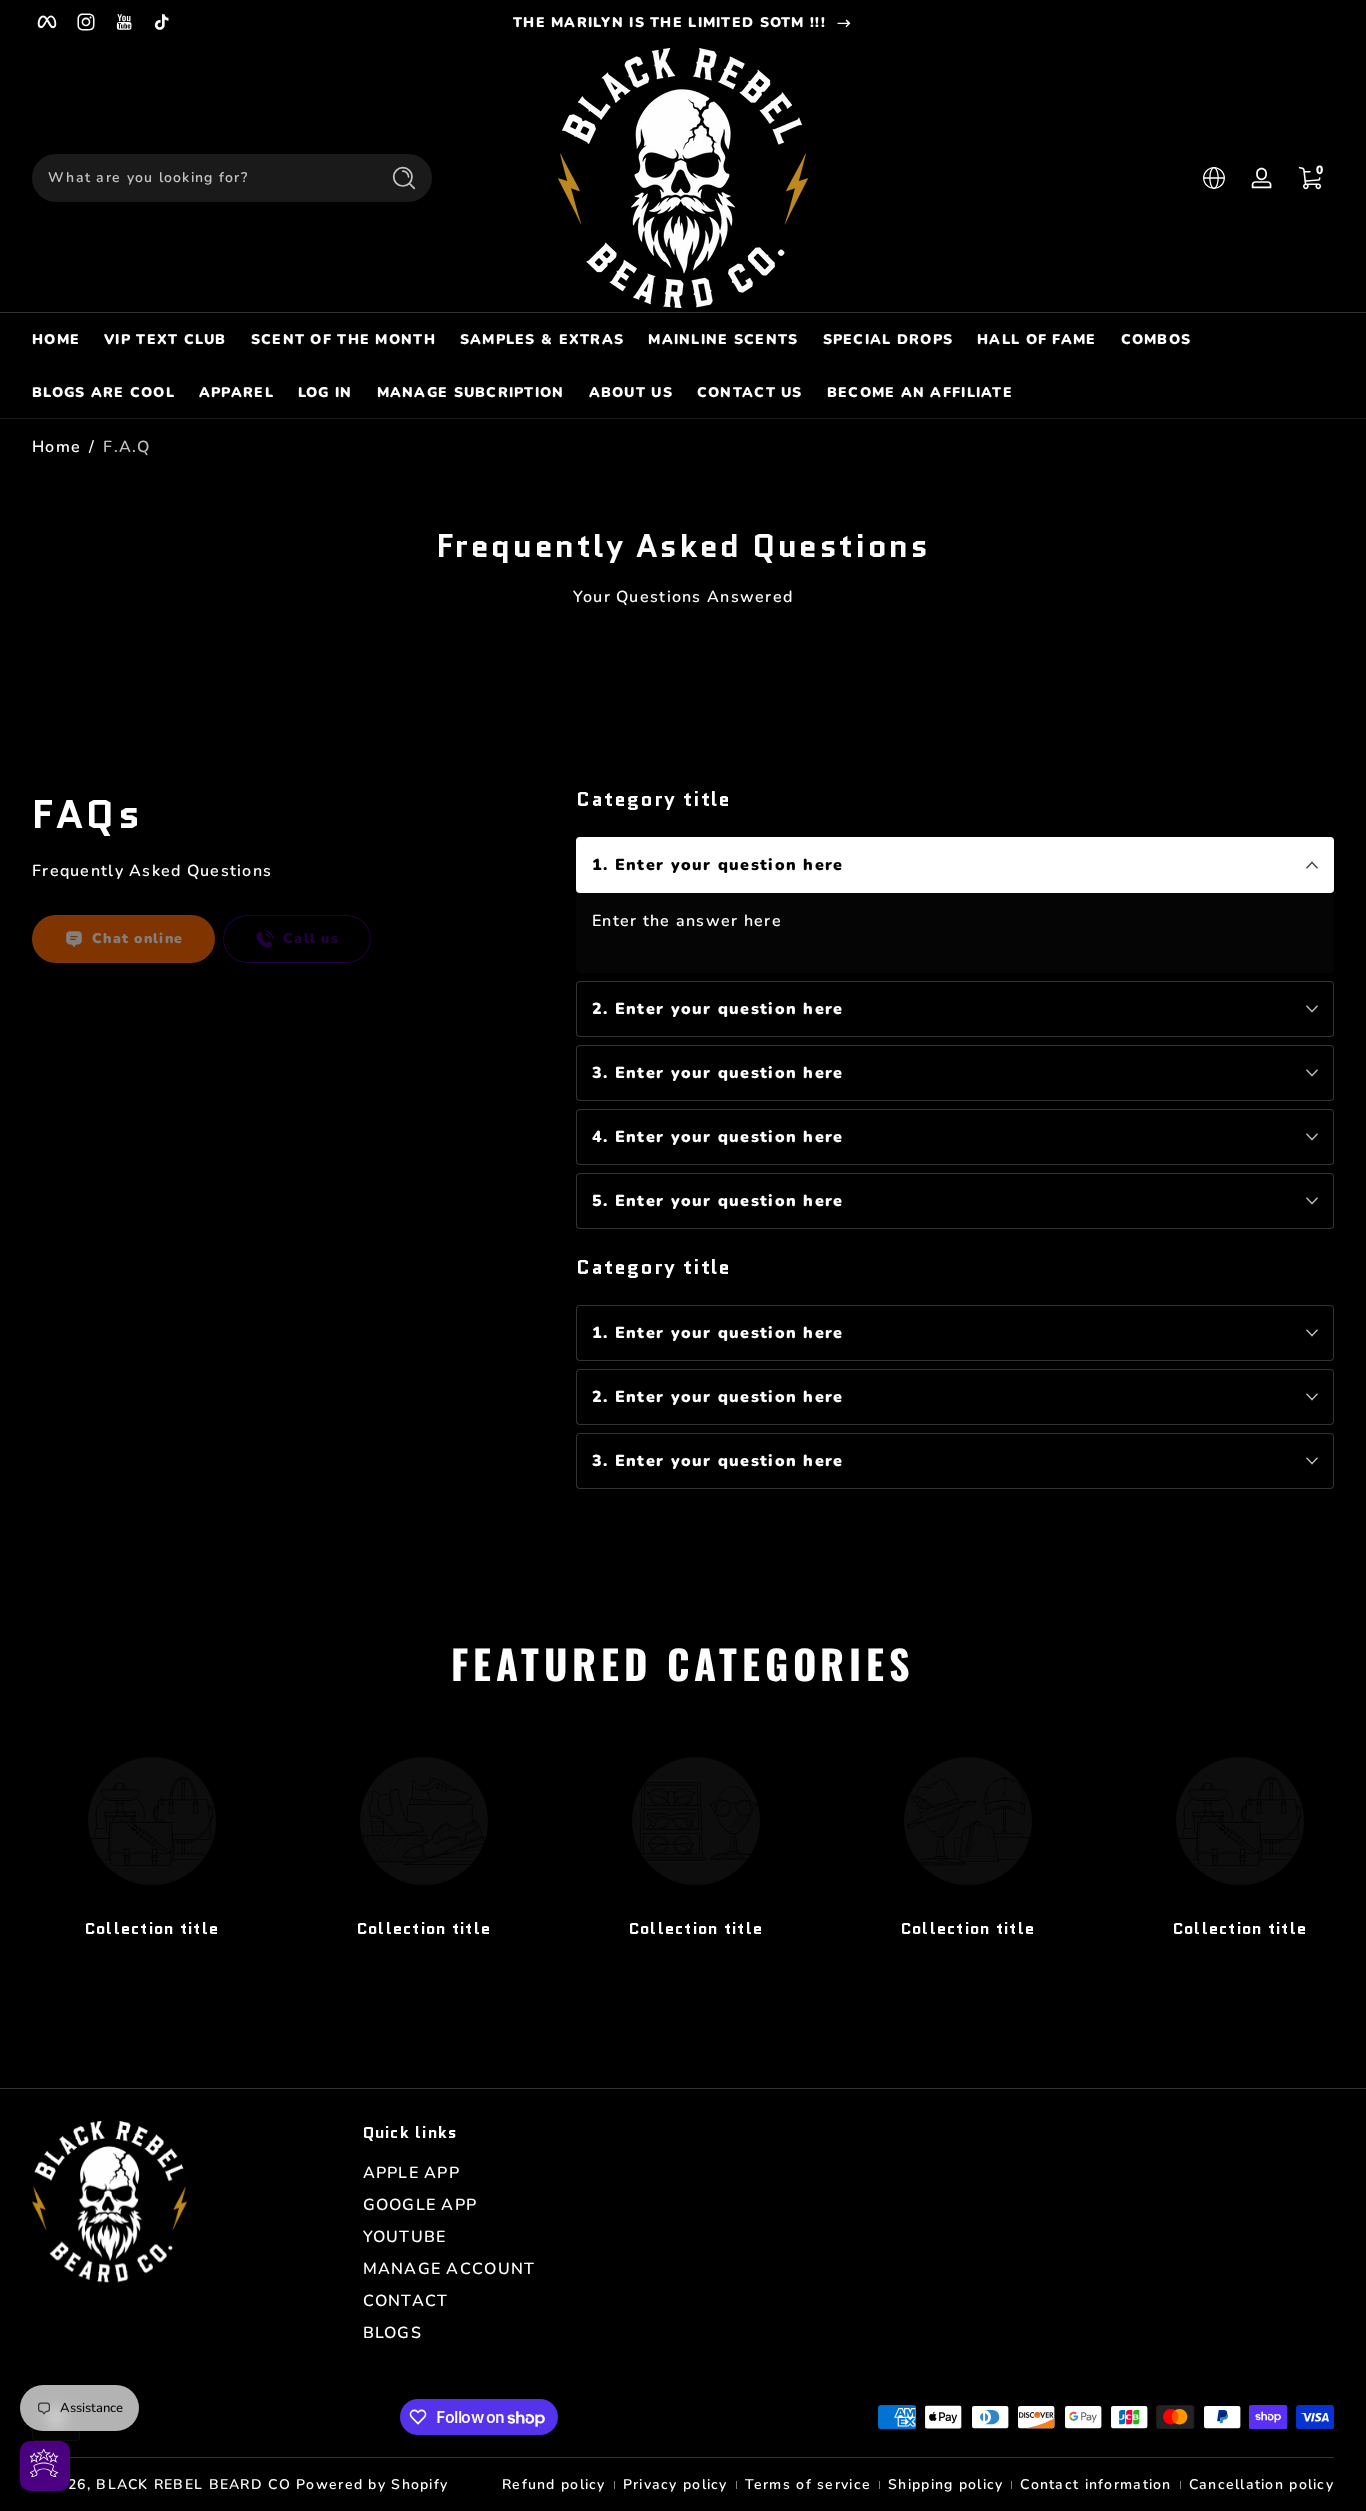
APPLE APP (412, 2173)
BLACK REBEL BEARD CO (193, 2484)
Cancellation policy (1261, 2484)
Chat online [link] (137, 938)
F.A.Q (126, 447)
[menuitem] (518, 2173)
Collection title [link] (152, 1928)
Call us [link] (311, 938)
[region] (683, 22)
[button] (1214, 178)
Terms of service (808, 2484)
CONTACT (406, 2301)
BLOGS (392, 2333)
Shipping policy (945, 2484)
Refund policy (554, 2484)
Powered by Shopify (372, 2484)
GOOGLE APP (420, 2205)
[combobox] (200, 178)
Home (56, 447)
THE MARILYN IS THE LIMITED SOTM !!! (669, 22)
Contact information (1095, 2484)
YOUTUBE (405, 2237)
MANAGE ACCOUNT (449, 2269)
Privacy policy (675, 2484)
